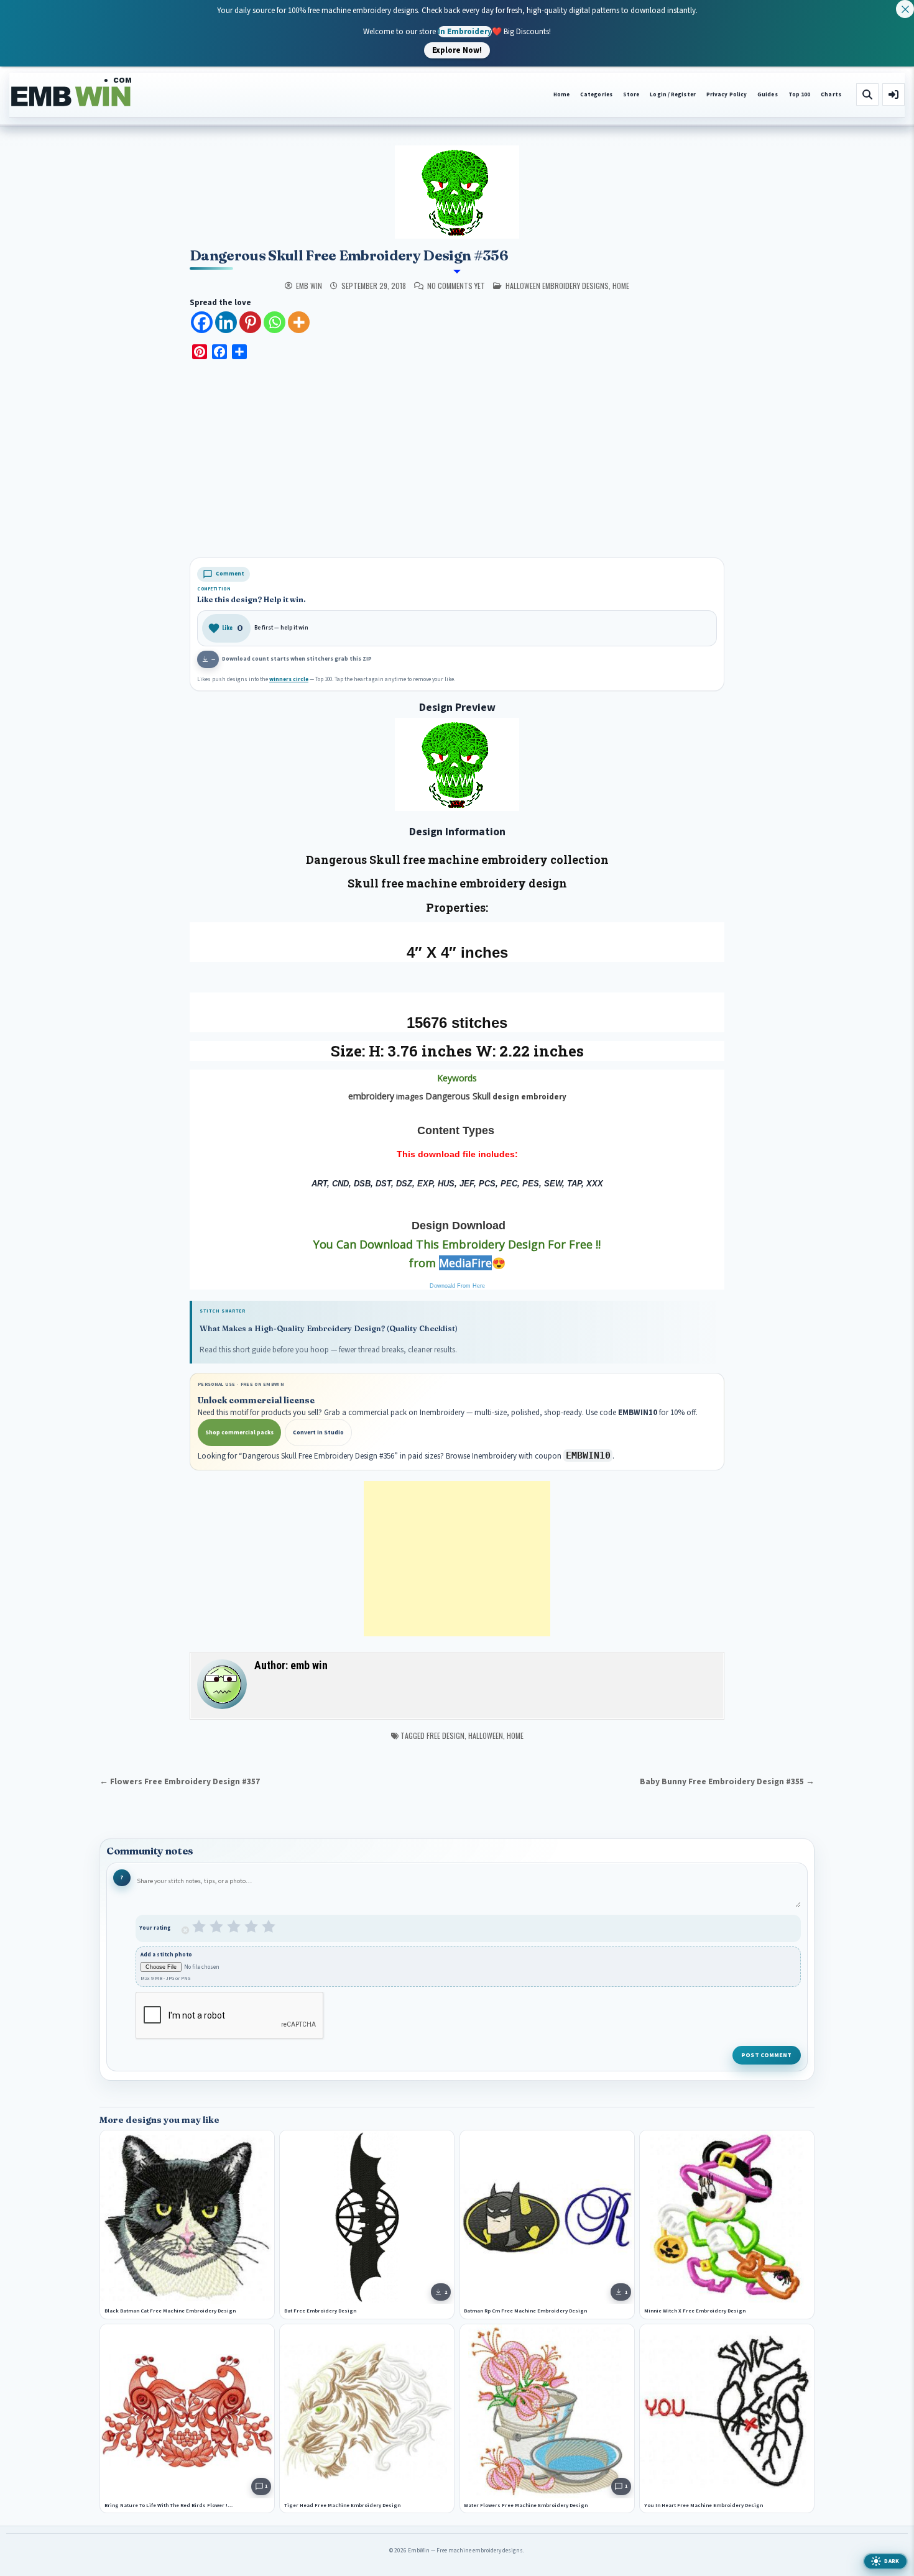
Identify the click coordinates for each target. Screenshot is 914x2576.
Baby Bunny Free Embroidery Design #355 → (727, 1781)
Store (631, 95)
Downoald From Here (457, 1286)
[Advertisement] (457, 461)
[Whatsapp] (275, 322)
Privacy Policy (727, 95)
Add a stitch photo (166, 1954)
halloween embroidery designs (557, 286)
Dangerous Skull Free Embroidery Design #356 (349, 255)
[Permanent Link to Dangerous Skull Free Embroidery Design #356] (457, 192)
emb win (309, 286)
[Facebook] (202, 322)
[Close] (905, 9)
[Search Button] (867, 94)
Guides (768, 95)
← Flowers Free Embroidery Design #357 (180, 1781)
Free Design (445, 1735)
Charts (831, 95)
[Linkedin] (226, 322)
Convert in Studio (318, 1432)
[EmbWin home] (72, 93)
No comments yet (456, 286)
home (621, 286)
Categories (596, 95)
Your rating (155, 1928)
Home (561, 95)
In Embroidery (465, 31)
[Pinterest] (250, 322)
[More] (299, 322)
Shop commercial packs (239, 1432)
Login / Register (672, 95)
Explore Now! (457, 50)
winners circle (289, 680)
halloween (486, 1735)
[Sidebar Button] (893, 94)
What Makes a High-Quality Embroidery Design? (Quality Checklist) (329, 1328)
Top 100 (800, 95)
